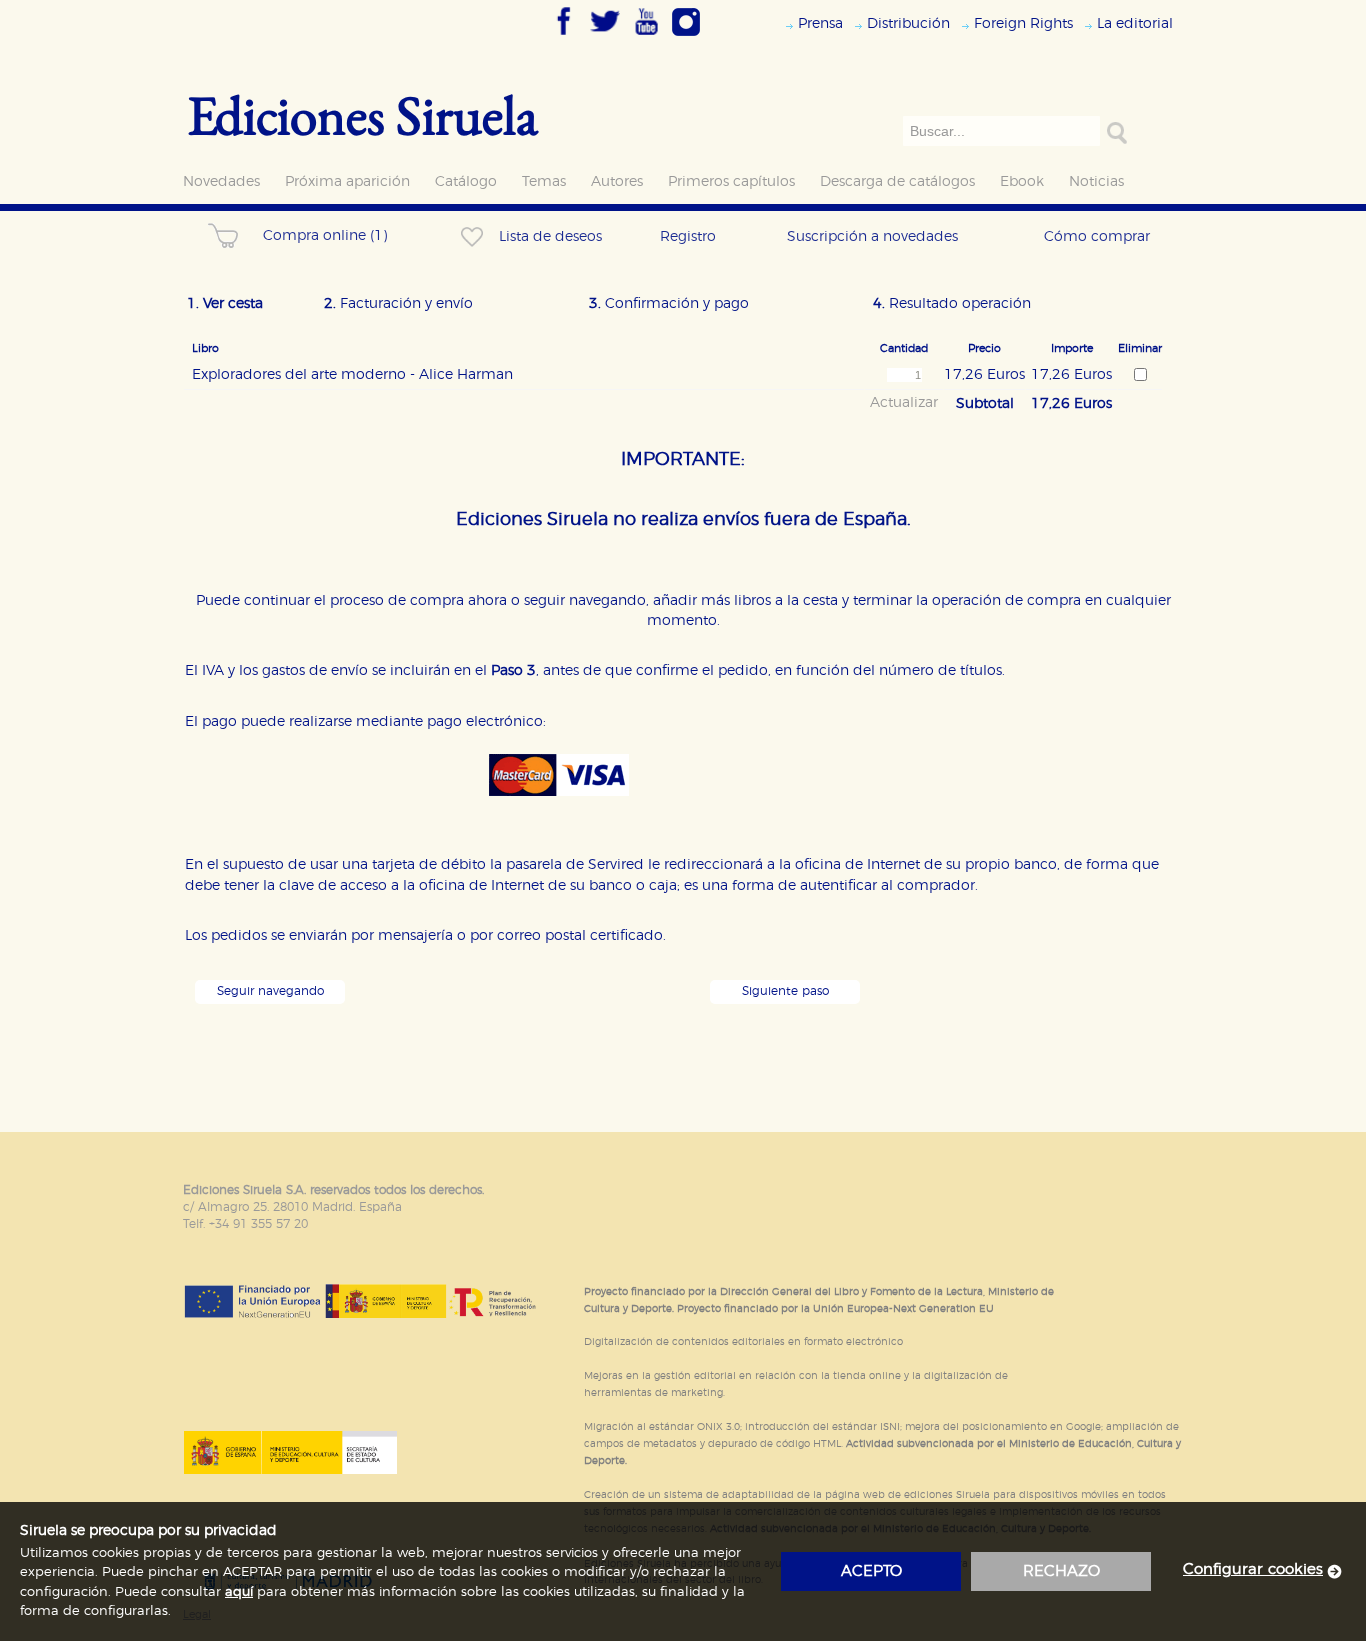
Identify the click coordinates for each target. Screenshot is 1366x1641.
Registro (688, 236)
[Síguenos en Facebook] (564, 37)
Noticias (1096, 181)
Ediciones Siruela (363, 114)
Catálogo (466, 181)
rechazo (1061, 1571)
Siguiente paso (785, 991)
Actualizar (904, 403)
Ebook (1022, 181)
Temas (544, 181)
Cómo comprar (1097, 236)
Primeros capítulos (731, 181)
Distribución (908, 23)
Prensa (820, 23)
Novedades (221, 181)
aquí (239, 1592)
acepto (871, 1571)
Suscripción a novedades (872, 236)
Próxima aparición (347, 181)
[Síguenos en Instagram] (686, 37)
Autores (617, 181)
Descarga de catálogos (897, 181)
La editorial (1135, 23)
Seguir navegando (270, 991)
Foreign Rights (1023, 23)
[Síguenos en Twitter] (605, 37)
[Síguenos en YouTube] (646, 37)
